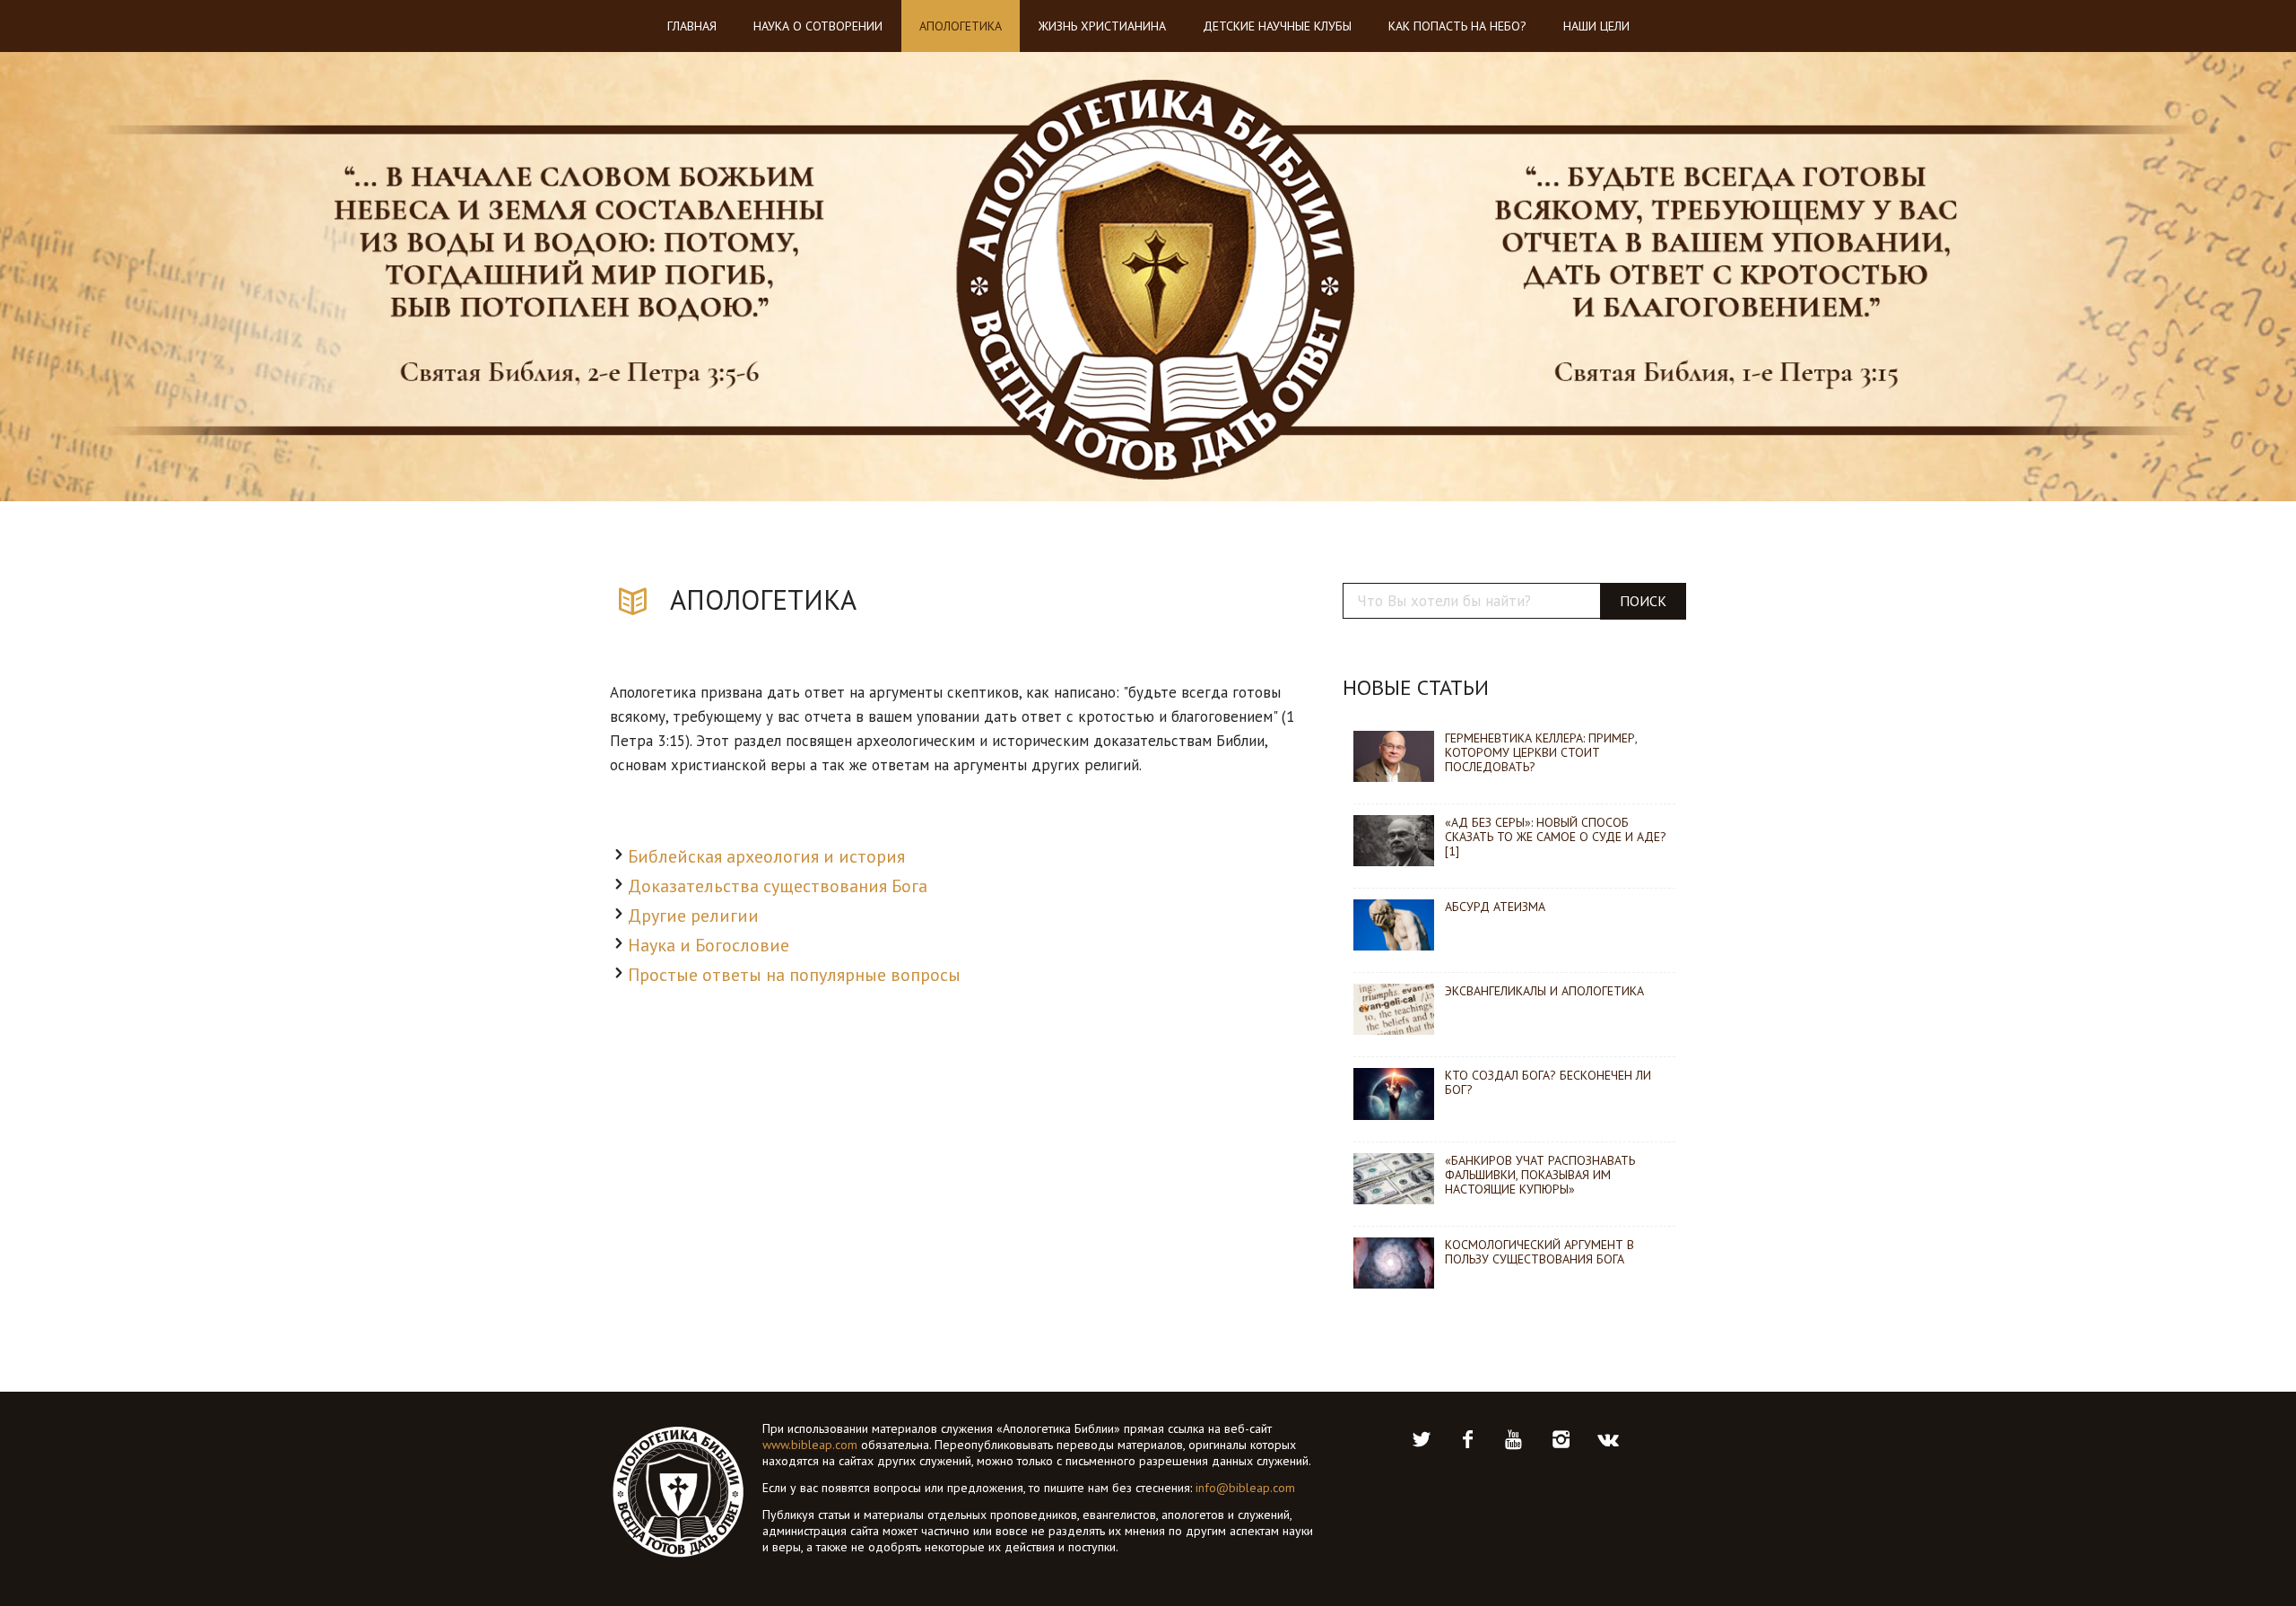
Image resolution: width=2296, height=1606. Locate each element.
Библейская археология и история (766, 856)
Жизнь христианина (1102, 26)
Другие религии (693, 916)
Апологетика (961, 26)
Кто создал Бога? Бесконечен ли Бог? (1548, 1082)
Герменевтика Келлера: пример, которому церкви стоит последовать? (1541, 752)
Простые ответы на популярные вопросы (794, 975)
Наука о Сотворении (818, 26)
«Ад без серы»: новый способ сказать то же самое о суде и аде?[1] (1556, 837)
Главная (692, 26)
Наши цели (1596, 26)
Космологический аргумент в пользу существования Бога (1539, 1252)
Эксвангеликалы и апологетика (1544, 991)
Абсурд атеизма (1495, 907)
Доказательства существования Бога (778, 886)
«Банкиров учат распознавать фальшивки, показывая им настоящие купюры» (1540, 1175)
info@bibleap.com (1245, 1488)
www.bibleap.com (810, 1445)
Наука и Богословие (709, 945)
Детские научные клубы (1277, 26)
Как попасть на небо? (1457, 26)
